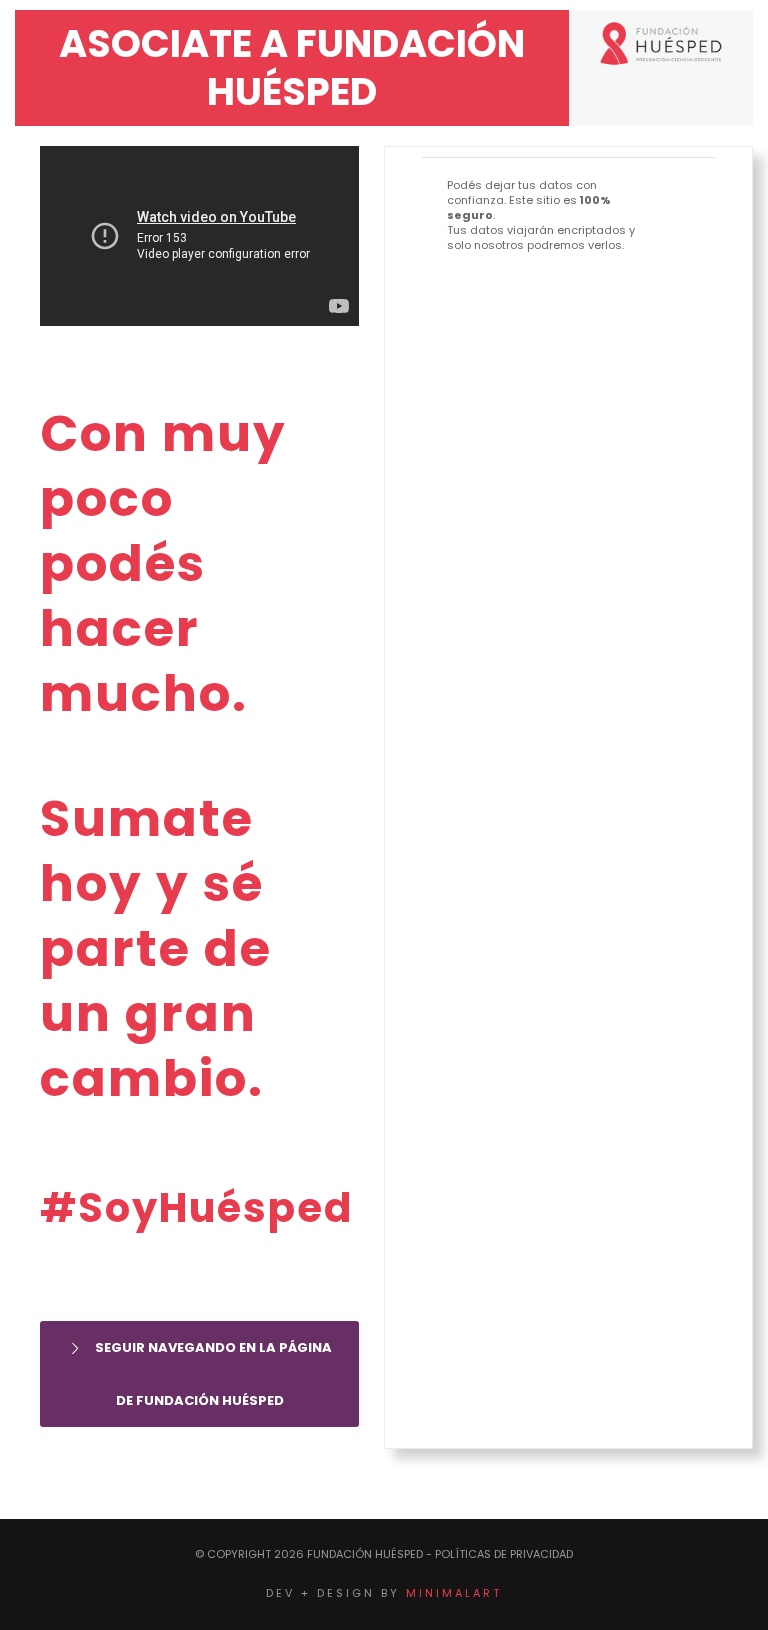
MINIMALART (454, 1593)
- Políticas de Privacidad (499, 1554)
